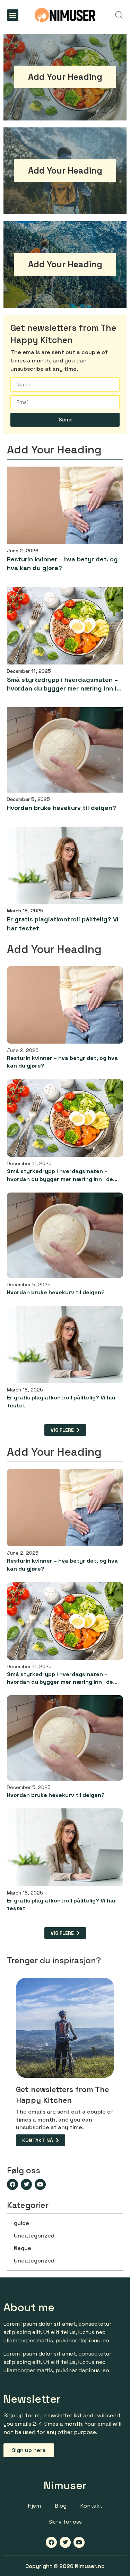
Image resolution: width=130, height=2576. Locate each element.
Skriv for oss (65, 2522)
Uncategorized (34, 2236)
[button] (13, 15)
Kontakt (91, 2506)
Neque (23, 2248)
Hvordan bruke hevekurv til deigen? (62, 808)
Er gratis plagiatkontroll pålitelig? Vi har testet (63, 923)
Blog (61, 2506)
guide (21, 2223)
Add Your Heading (65, 77)
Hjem (34, 2506)
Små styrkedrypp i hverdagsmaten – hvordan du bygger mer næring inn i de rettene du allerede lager (62, 684)
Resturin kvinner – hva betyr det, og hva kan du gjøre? (62, 563)
